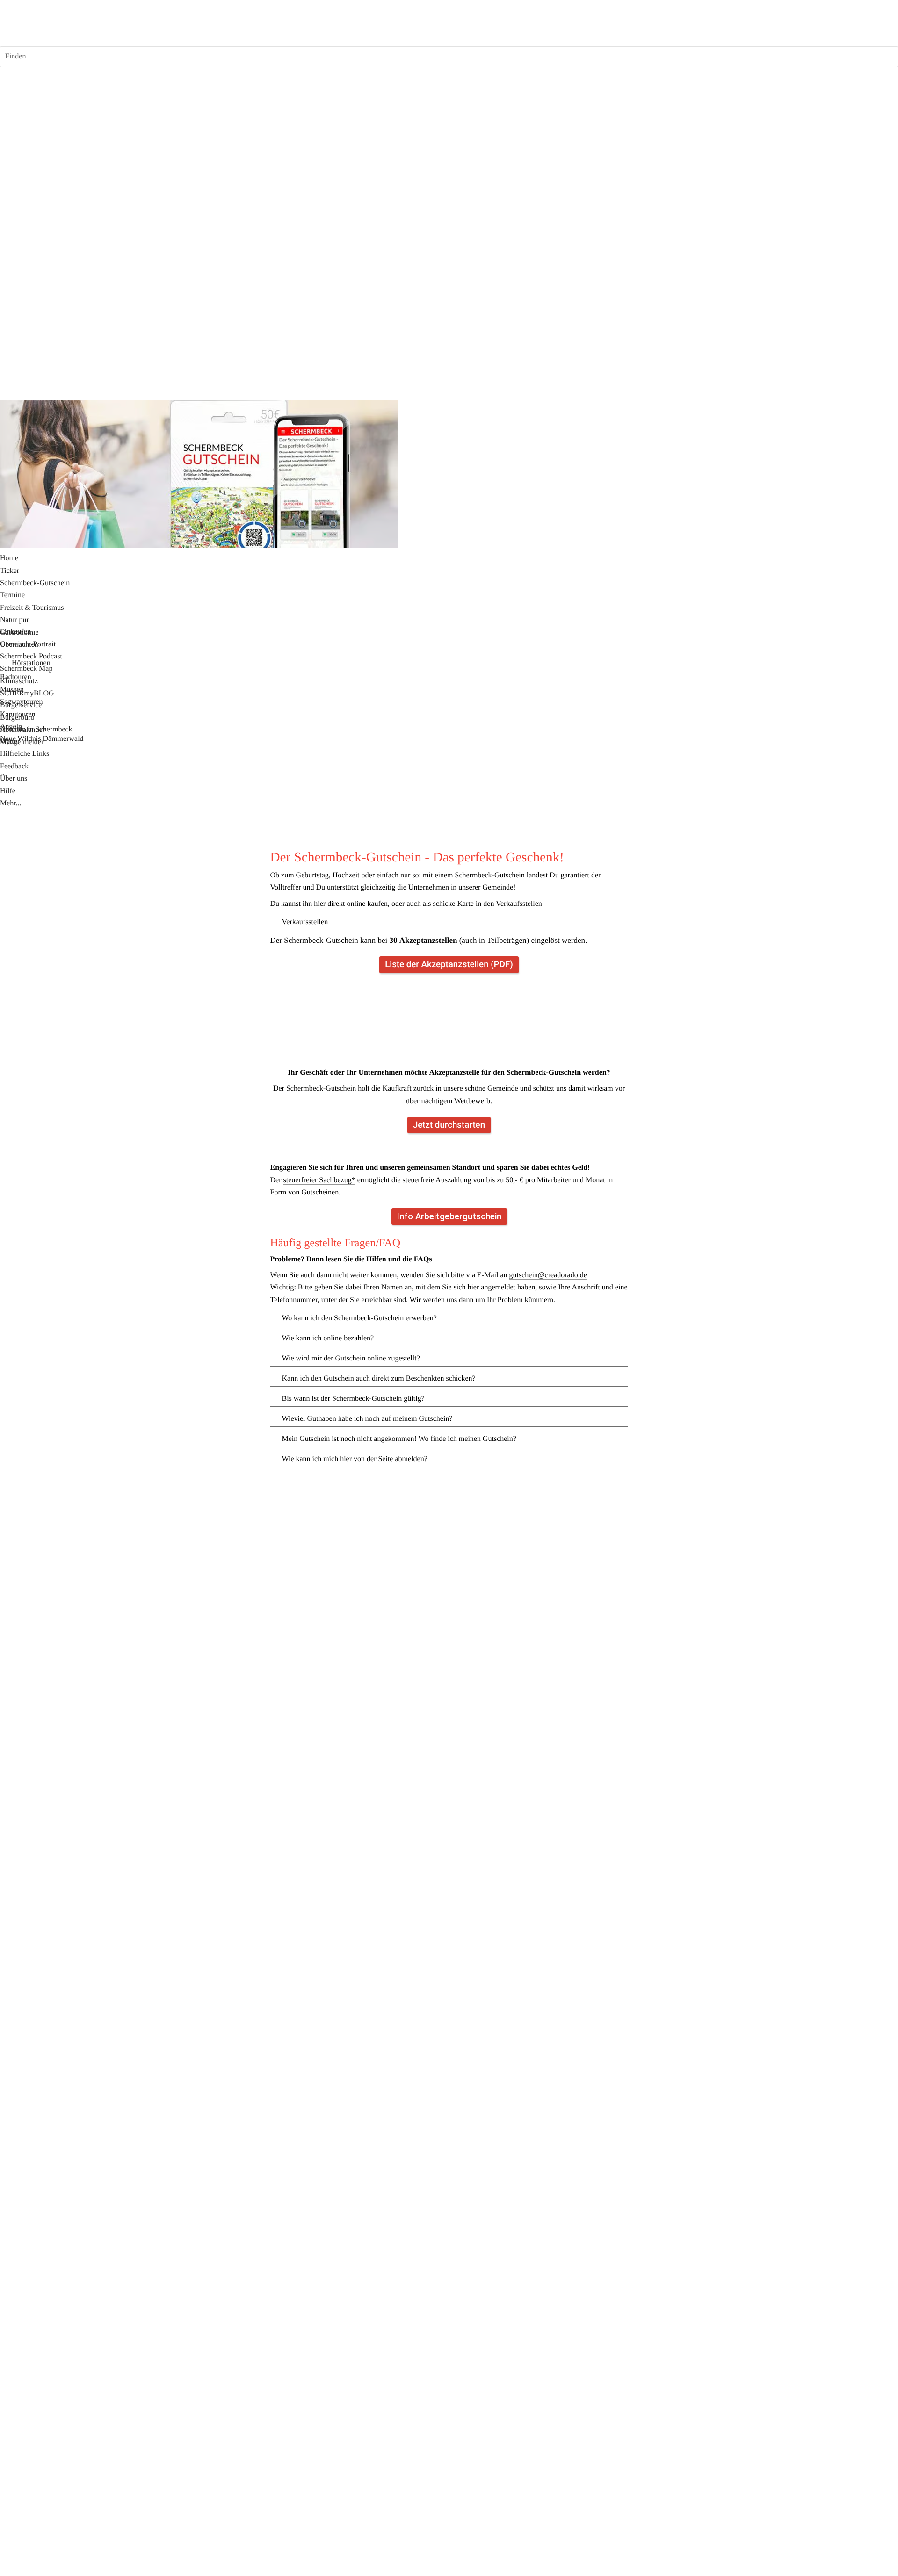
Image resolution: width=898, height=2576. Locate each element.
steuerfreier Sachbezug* (319, 1180)
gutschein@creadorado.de (548, 1275)
